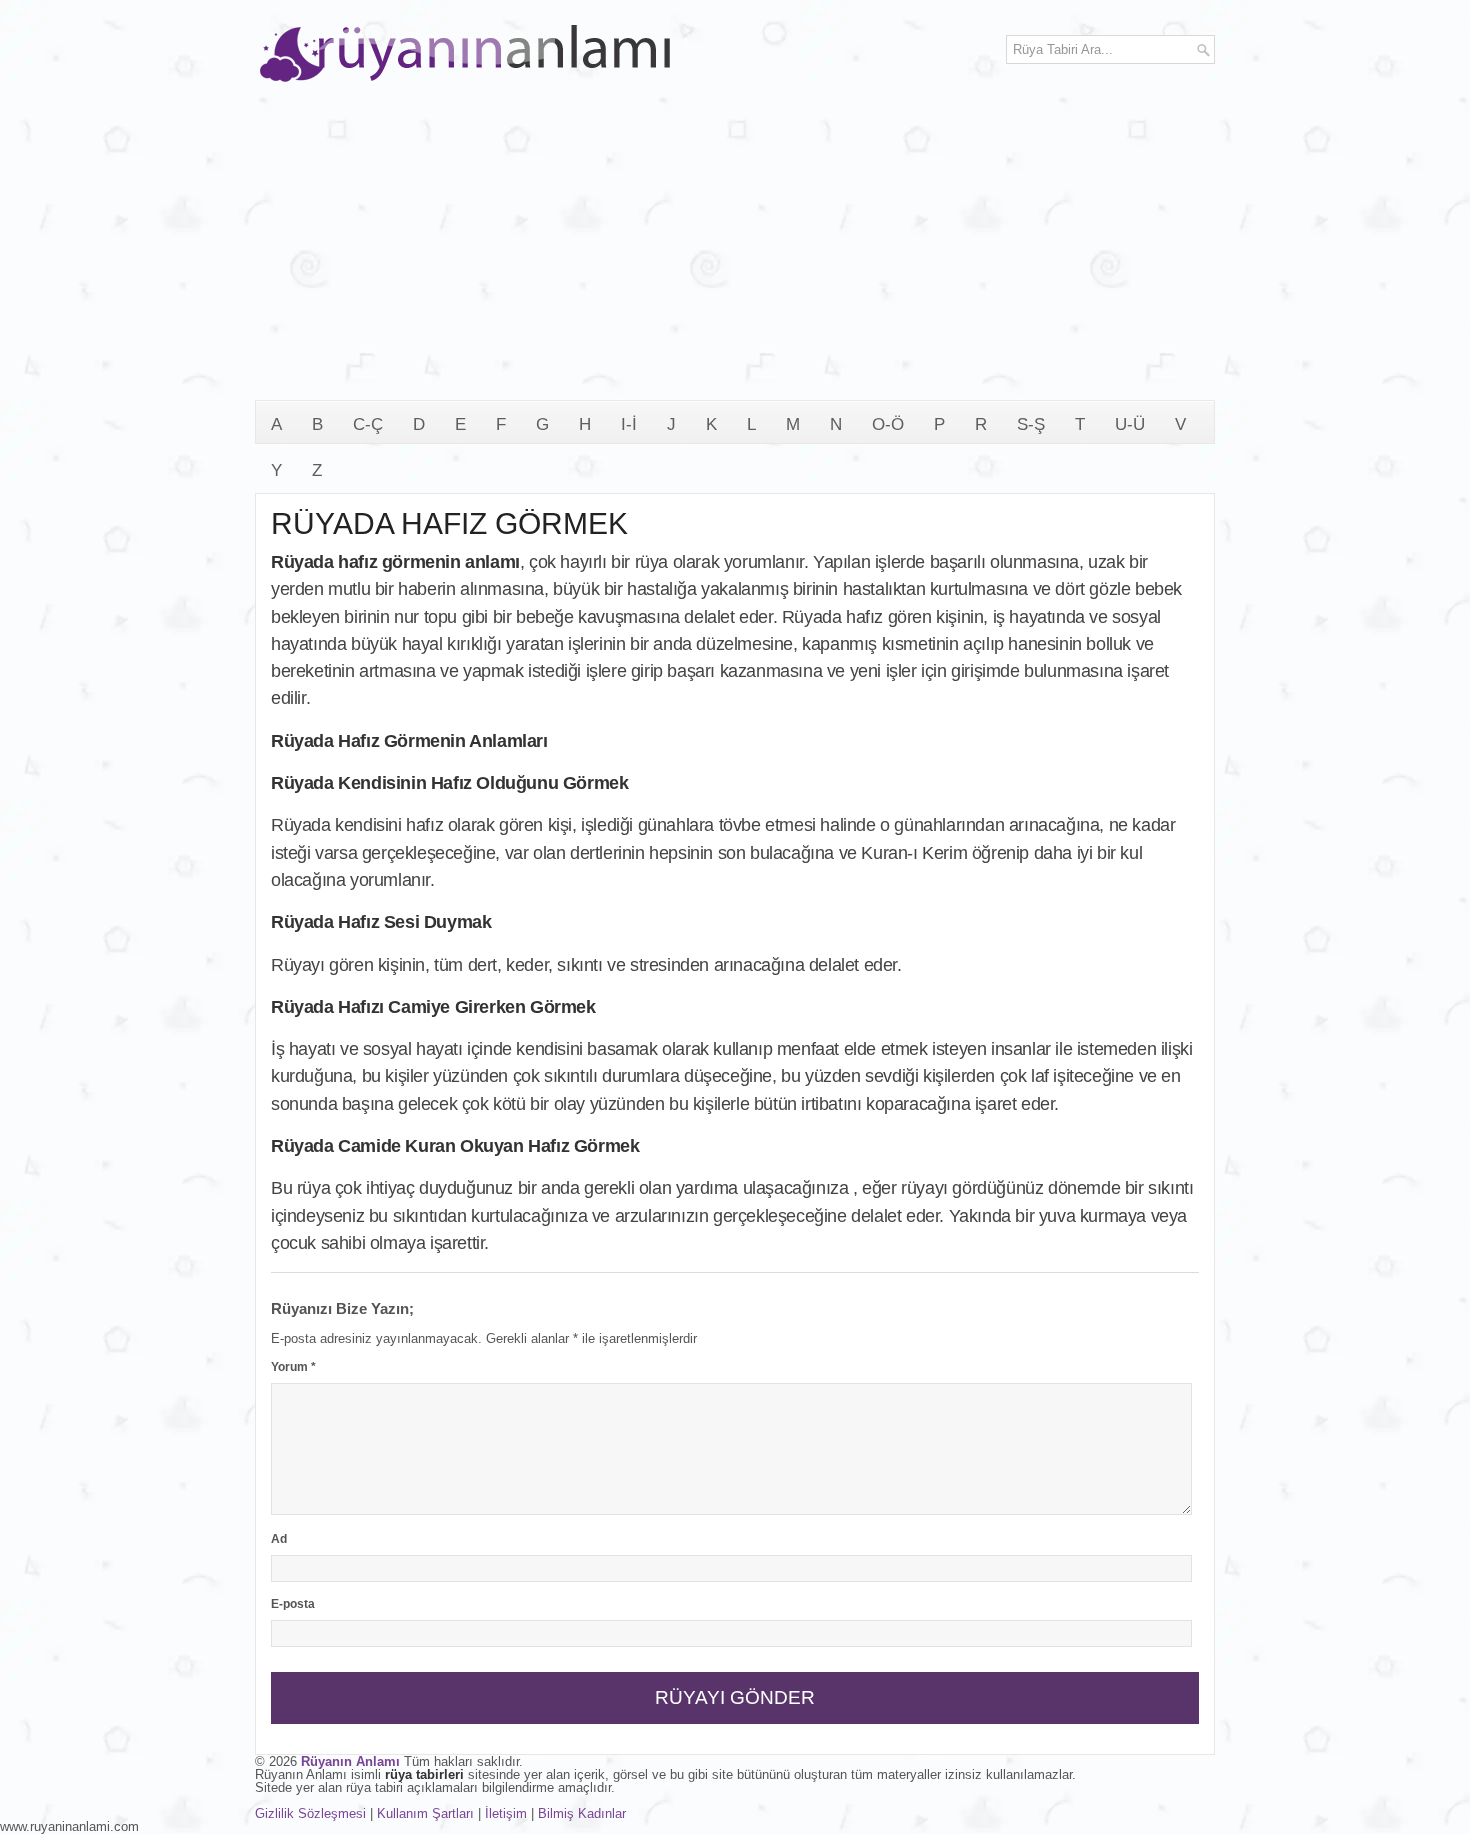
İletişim (506, 1813)
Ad (279, 1539)
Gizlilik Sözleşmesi (310, 1813)
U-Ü (1130, 424)
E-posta (293, 1604)
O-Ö (888, 424)
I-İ (629, 424)
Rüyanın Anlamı (350, 1761)
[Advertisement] (735, 250)
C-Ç (368, 424)
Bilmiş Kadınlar (582, 1813)
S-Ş (1031, 424)
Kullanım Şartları (425, 1813)
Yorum (293, 1367)
